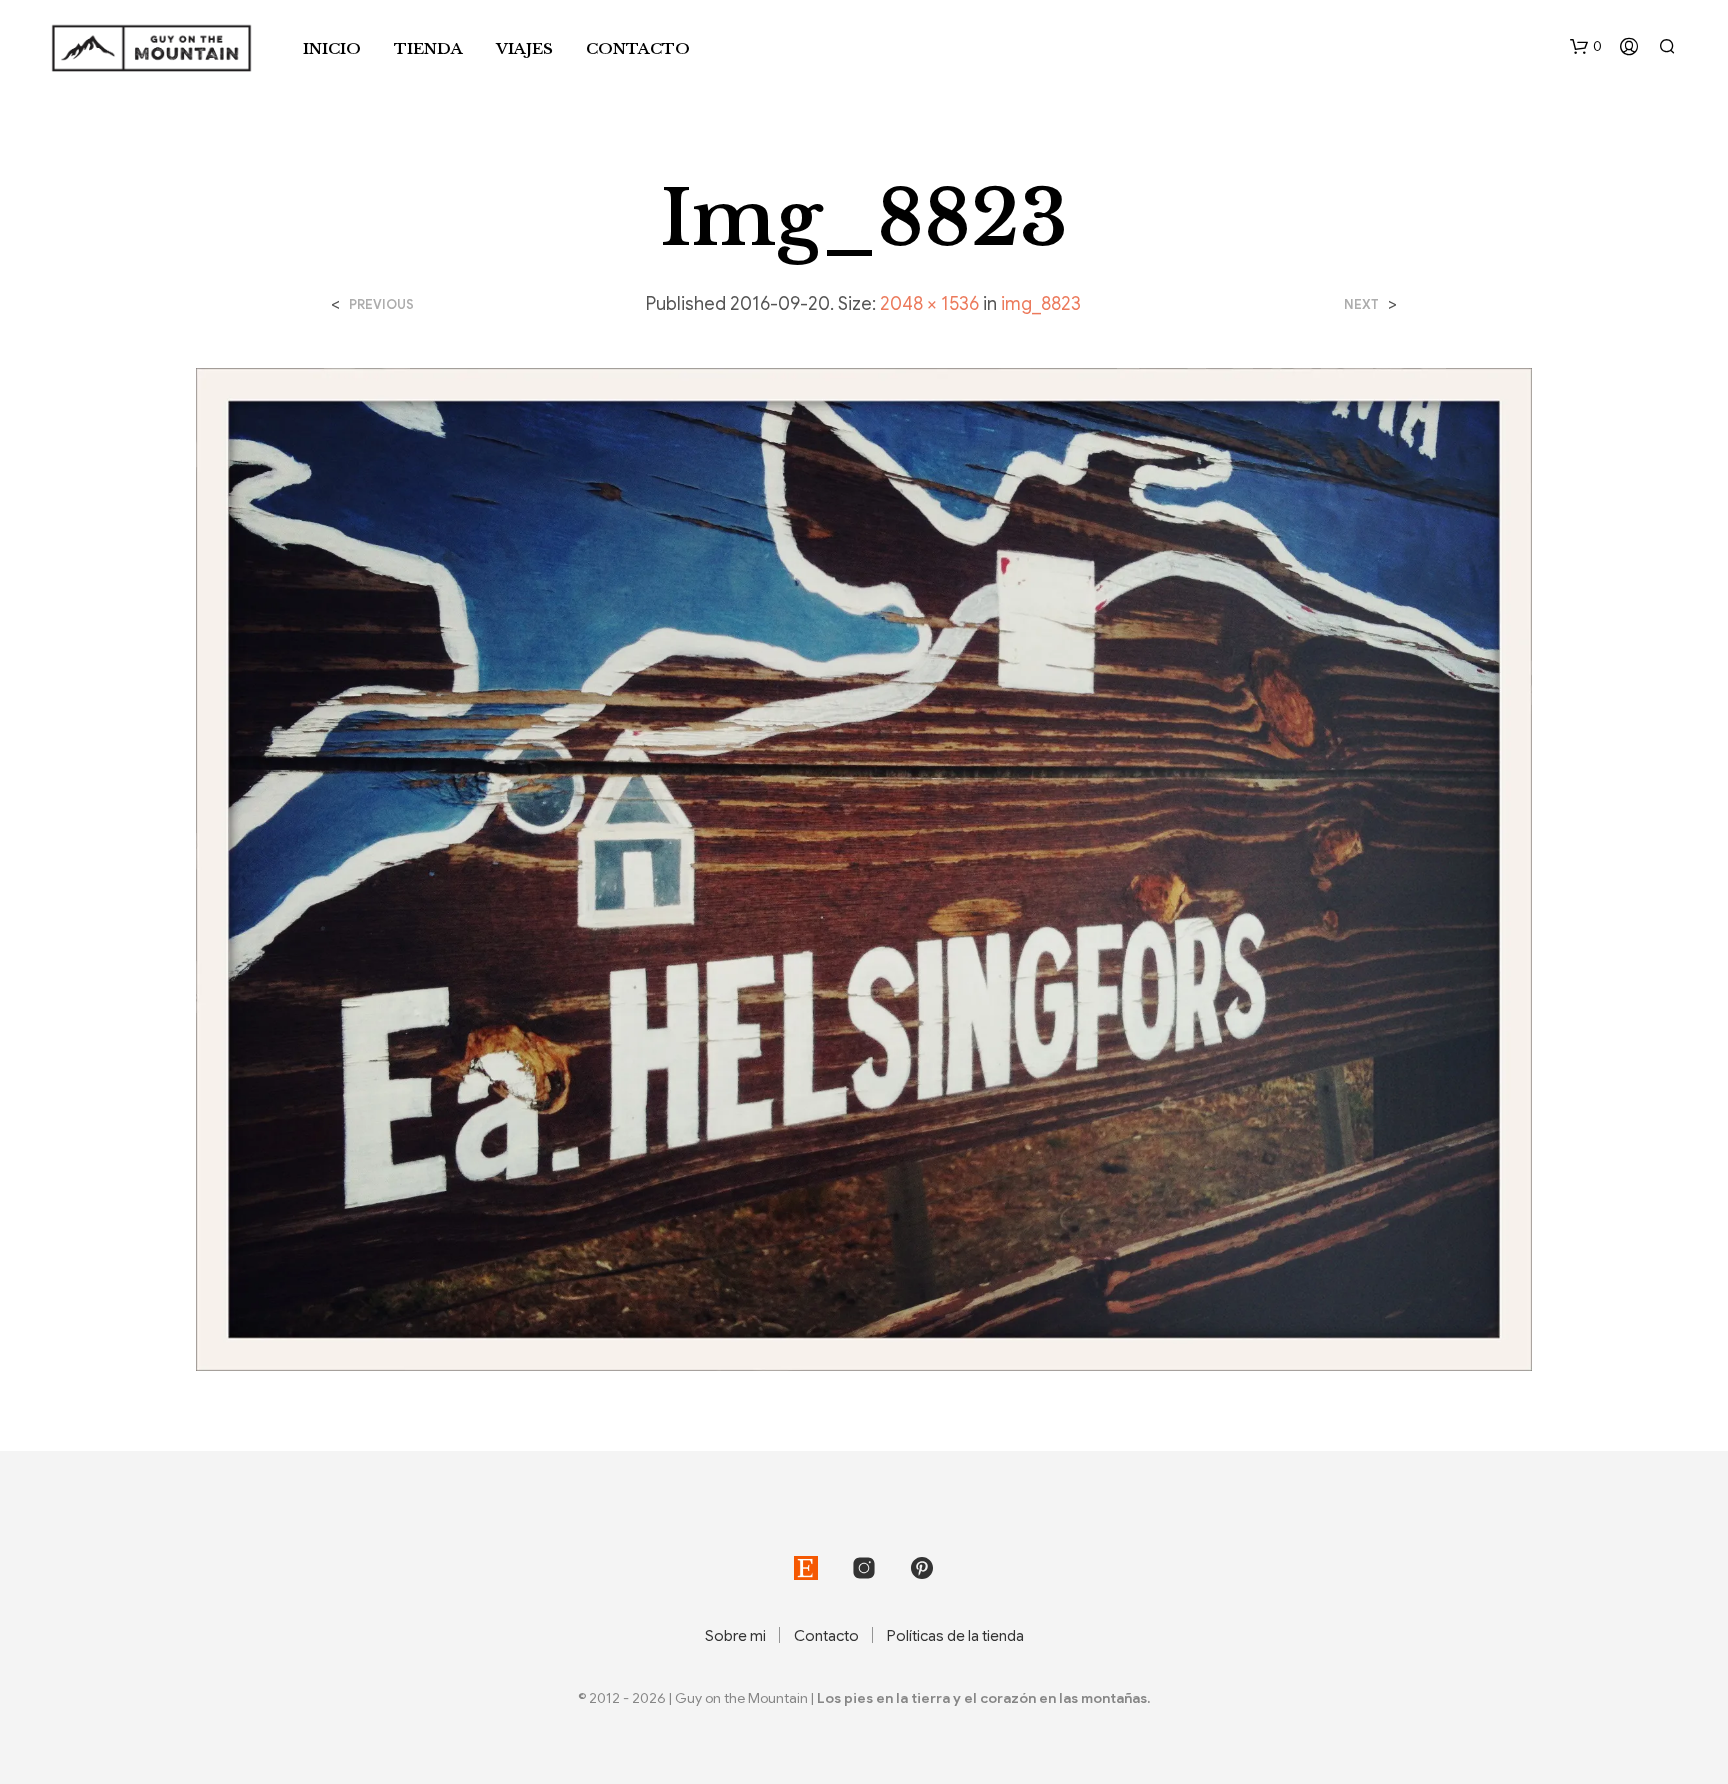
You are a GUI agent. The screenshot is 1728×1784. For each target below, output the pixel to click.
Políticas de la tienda (955, 1636)
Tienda (428, 48)
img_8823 (1041, 304)
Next (1361, 304)
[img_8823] (864, 869)
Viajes (524, 48)
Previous (381, 304)
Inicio (332, 48)
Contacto (638, 48)
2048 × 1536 (929, 304)
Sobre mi (735, 1636)
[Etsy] (806, 1568)
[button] (1586, 47)
